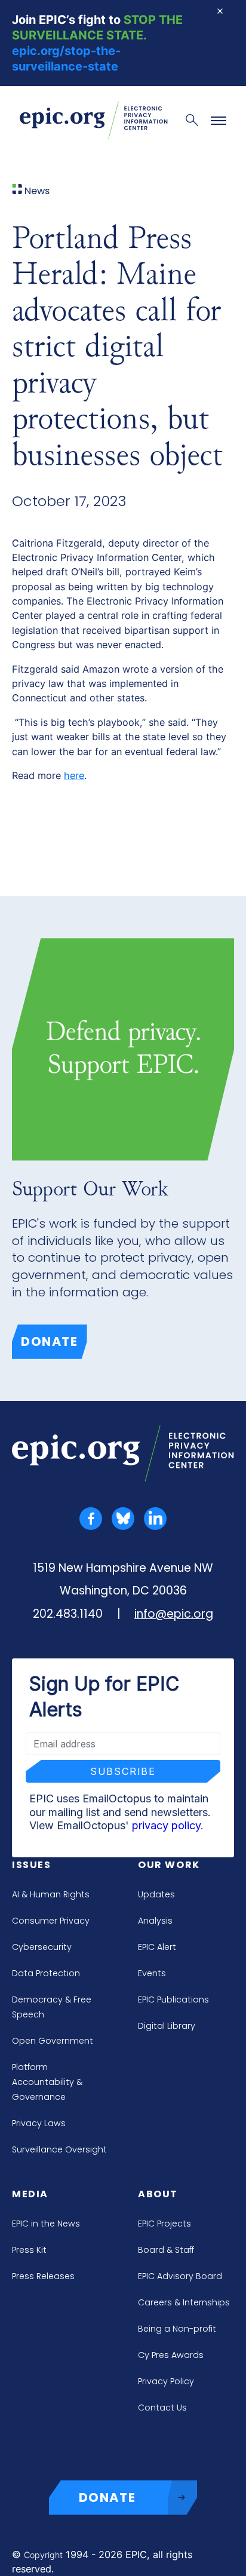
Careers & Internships (184, 2302)
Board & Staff (166, 2250)
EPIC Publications (173, 2000)
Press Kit (29, 2250)
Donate (50, 1341)
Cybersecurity (42, 1947)
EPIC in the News (46, 2224)
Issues (32, 1865)
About (158, 2194)
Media (30, 2194)
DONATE (107, 2497)
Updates (156, 1894)
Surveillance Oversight (59, 2149)
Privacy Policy (166, 2381)
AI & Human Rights (51, 1894)
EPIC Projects (164, 2224)
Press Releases (43, 2276)
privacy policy (166, 1825)
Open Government (53, 2041)
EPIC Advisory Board (180, 2276)
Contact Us (162, 2408)
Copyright (43, 2555)
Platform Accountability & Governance (47, 2082)
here (74, 775)
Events (152, 1973)
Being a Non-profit (177, 2329)
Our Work (169, 1865)
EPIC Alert (157, 1947)
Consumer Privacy (51, 1921)
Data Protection (46, 1973)
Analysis (155, 1921)
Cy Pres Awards (171, 2355)
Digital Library (167, 2026)
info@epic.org (174, 1614)
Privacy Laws (39, 2123)
